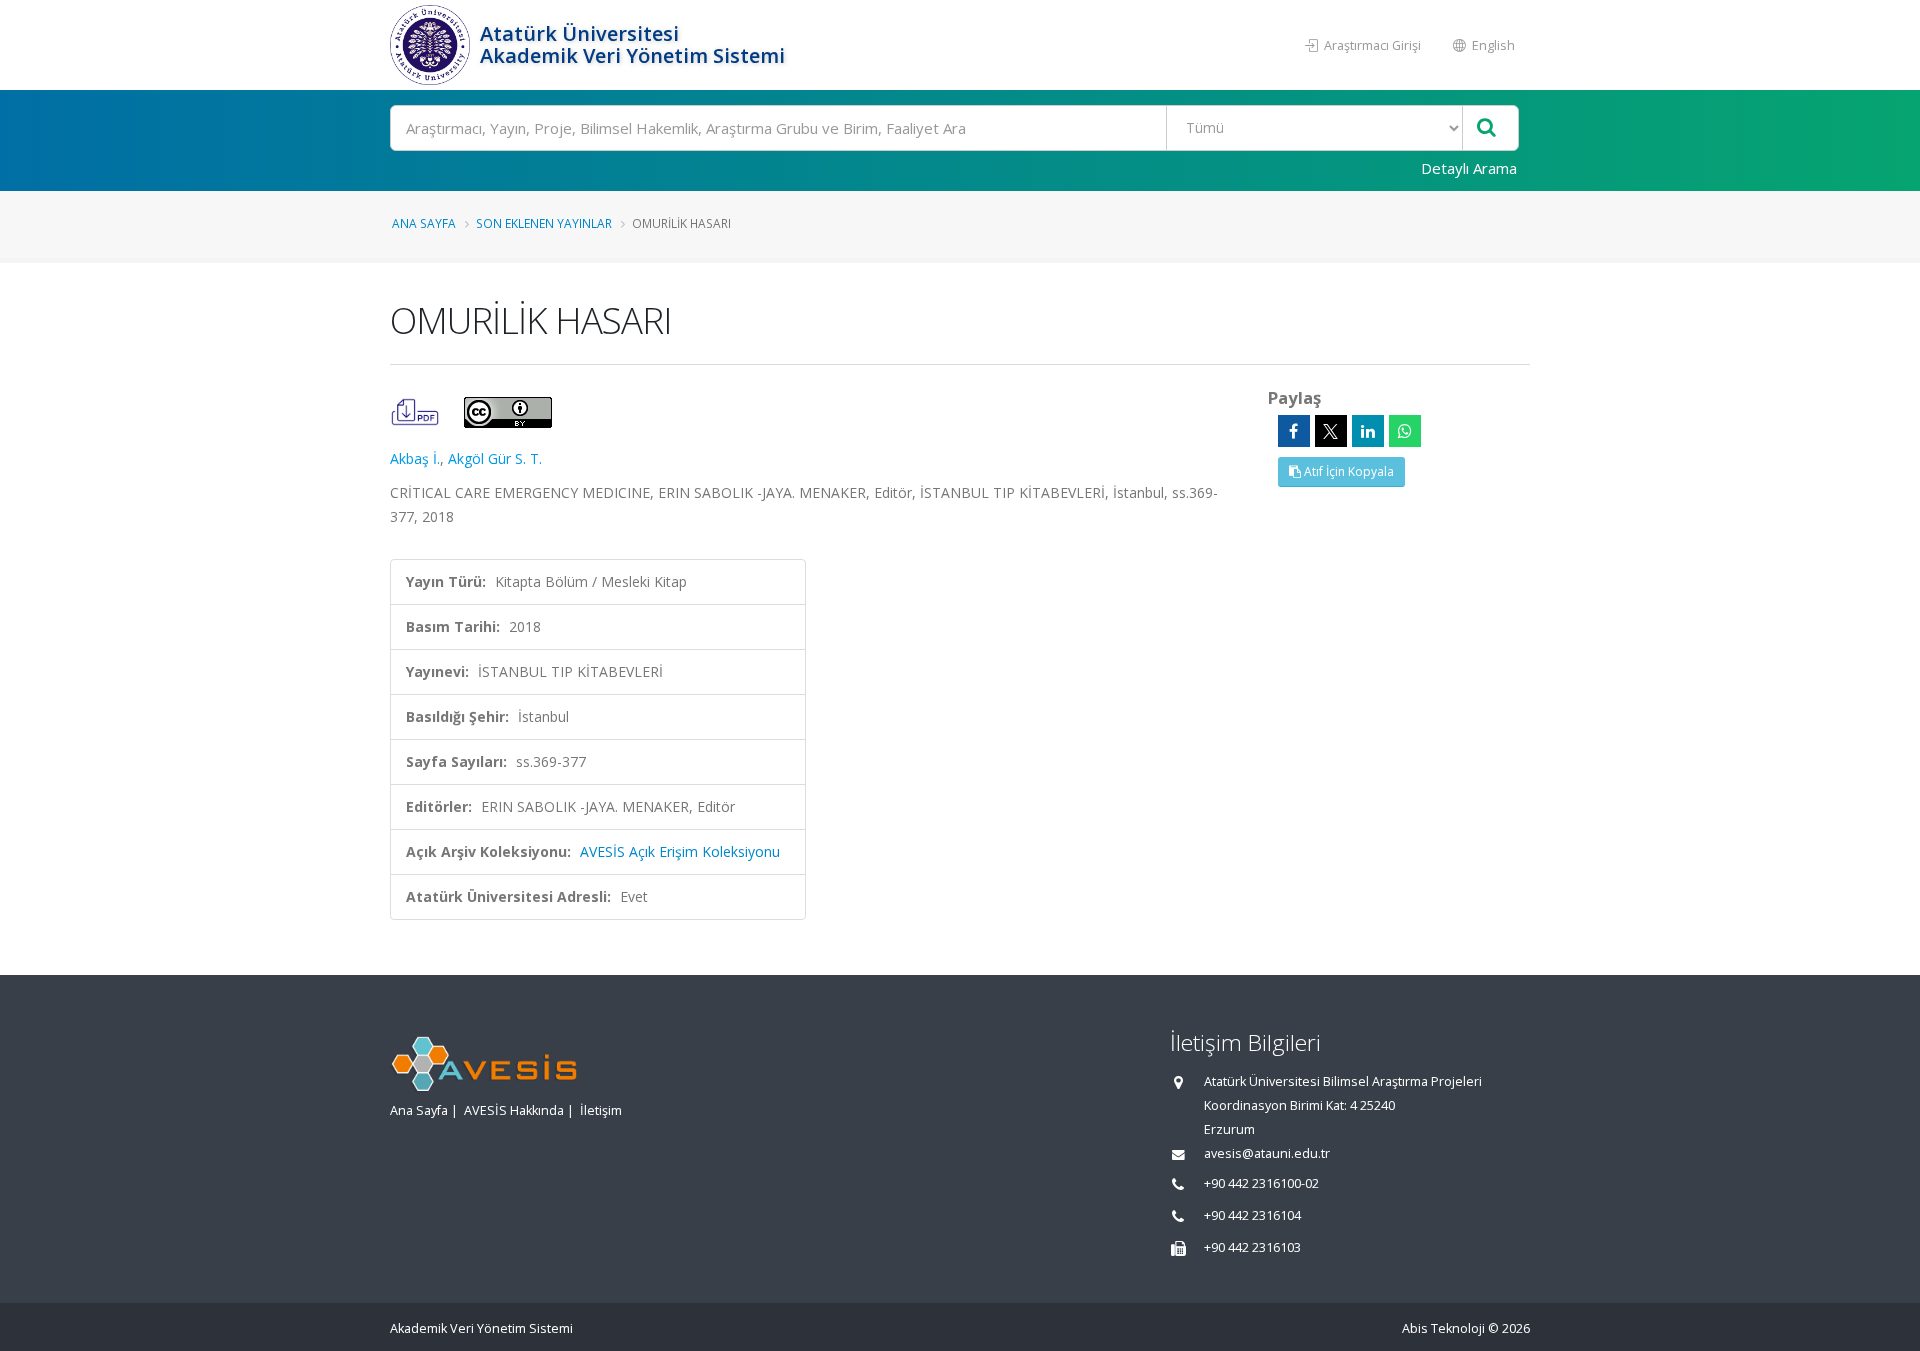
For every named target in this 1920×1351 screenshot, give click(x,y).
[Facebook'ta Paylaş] (1294, 431)
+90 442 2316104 (1252, 1215)
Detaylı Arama (1469, 168)
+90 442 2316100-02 (1261, 1183)
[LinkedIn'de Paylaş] (1368, 431)
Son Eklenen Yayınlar (544, 223)
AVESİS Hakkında (514, 1110)
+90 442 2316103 (1252, 1247)
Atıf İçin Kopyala (1347, 471)
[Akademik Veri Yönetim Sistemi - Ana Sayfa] (432, 45)
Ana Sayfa (424, 223)
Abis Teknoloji (1443, 1328)
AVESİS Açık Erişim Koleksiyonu (680, 851)
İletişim (601, 1110)
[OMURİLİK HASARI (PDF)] (417, 410)
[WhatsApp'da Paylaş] (1405, 431)
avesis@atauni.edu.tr (1267, 1153)
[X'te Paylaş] (1331, 431)
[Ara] (1486, 128)
